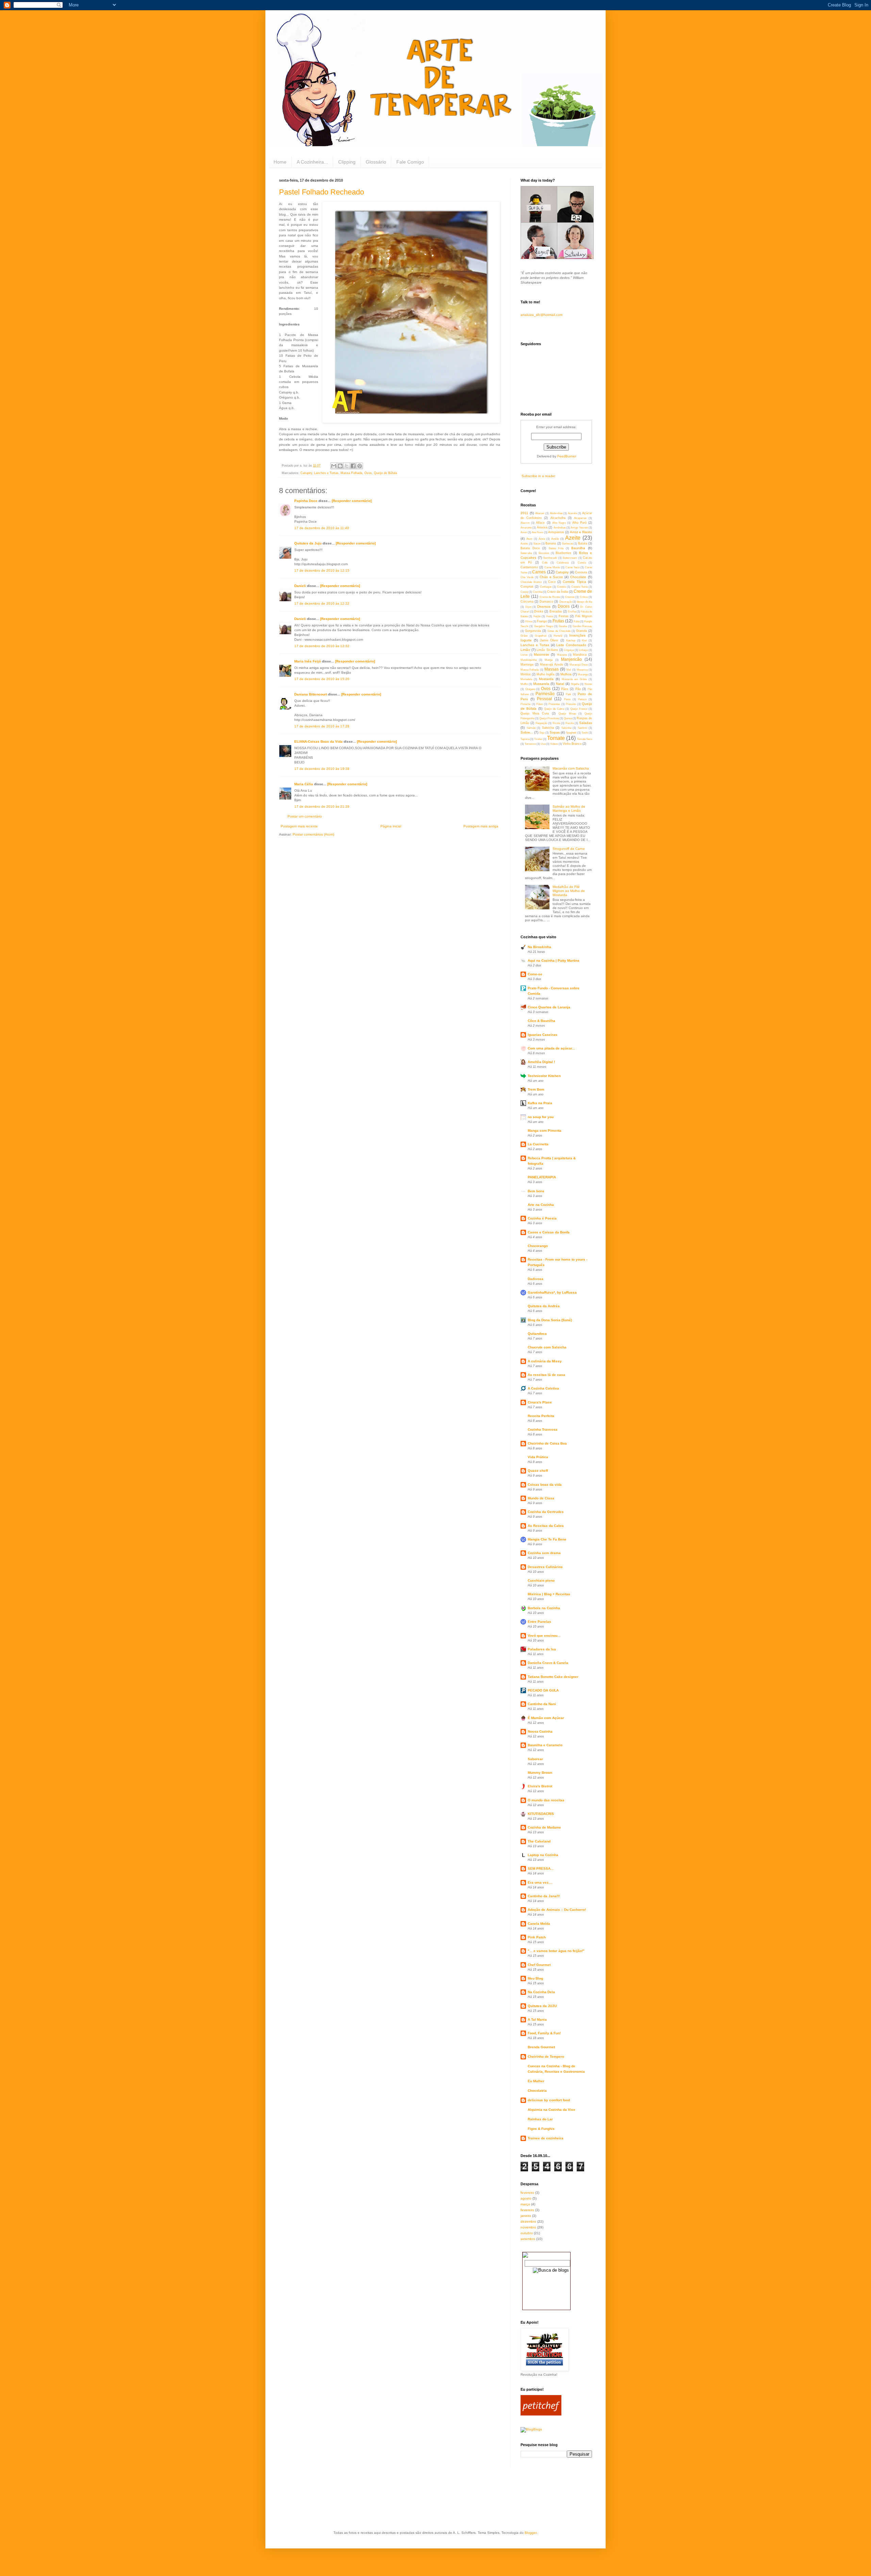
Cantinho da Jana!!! (544, 1896)
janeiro (526, 2216)
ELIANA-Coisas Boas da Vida (318, 742)
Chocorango (538, 1246)
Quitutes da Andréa (544, 1306)
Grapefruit (541, 636)
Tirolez (538, 739)
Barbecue (568, 544)
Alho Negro (559, 523)
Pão (578, 689)
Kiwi (584, 641)
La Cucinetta (538, 1144)
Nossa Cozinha (540, 1731)
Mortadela (526, 679)
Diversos (544, 607)
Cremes (570, 597)
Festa (550, 616)
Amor (524, 532)
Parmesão (545, 694)
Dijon (528, 607)
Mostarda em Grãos (574, 679)
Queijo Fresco (579, 709)
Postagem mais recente (299, 826)
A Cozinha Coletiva (543, 1388)
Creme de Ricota (550, 597)
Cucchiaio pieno (541, 1580)
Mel (569, 670)
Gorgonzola (533, 631)
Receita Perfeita (541, 1416)
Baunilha (578, 548)
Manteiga (527, 664)
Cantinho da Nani (542, 1704)
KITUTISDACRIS (541, 1814)
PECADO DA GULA (543, 1690)
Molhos (566, 674)
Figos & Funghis (541, 2129)
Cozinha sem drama (544, 1553)
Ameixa (542, 527)
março (525, 2204)
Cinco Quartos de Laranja (549, 1007)
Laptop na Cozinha (543, 1855)
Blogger (531, 2533)
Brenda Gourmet (541, 2047)
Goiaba (563, 626)
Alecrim (525, 523)
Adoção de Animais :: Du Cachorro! (557, 1910)
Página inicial (391, 826)
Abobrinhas (556, 513)
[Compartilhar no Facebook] (353, 466)
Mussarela (541, 684)
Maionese (541, 654)
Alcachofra (558, 518)
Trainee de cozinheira (546, 2138)
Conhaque (546, 587)
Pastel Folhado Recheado (322, 192)
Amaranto (526, 528)
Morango (583, 675)
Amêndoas (560, 528)
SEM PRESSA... (541, 1868)
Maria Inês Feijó (308, 661)
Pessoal (544, 699)
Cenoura (581, 572)
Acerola (572, 513)
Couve (524, 592)
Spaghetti (571, 733)
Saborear (535, 1759)
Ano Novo (537, 532)
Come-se (535, 974)
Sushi (585, 733)
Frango (542, 621)
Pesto (567, 699)
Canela (582, 563)
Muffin (524, 684)
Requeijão (541, 723)
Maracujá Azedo (552, 664)
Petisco (582, 699)
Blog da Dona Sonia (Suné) (550, 1320)
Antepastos (556, 532)
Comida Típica (574, 582)
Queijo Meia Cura (535, 713)
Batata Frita (556, 548)
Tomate (556, 738)
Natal (560, 684)
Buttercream (570, 558)
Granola (581, 631)
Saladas (586, 723)
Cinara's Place (540, 1402)
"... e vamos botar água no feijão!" (556, 1951)
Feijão (537, 616)
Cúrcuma (527, 602)
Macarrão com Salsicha (571, 768)
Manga (549, 660)
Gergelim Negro (544, 626)
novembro (528, 2227)
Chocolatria (537, 2091)
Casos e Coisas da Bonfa (549, 1232)
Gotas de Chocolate (559, 631)
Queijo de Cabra (554, 709)
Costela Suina (579, 587)
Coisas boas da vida (545, 1485)
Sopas (555, 732)
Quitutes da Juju (308, 543)
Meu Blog (535, 1978)
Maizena (562, 655)
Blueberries (563, 553)
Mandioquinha (529, 660)
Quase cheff (538, 1471)
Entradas (556, 611)
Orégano (530, 689)
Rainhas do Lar (540, 2119)
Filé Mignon (584, 616)
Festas (564, 616)
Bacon (537, 544)
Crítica (584, 597)
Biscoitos (544, 553)
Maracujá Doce (579, 665)
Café (545, 563)
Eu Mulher (536, 2081)
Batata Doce (530, 548)
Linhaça (583, 650)
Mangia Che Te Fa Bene (547, 1539)
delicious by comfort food (549, 2100)
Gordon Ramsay (582, 626)
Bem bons (536, 1191)
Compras (527, 587)
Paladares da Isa (542, 1649)
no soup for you (541, 1117)
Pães (565, 689)
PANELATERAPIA (542, 1177)
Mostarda (546, 679)
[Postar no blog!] (340, 466)
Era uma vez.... (540, 1882)
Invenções (577, 635)
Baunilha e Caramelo (545, 1745)
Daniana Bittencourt (311, 694)
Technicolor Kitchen (544, 1076)
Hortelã (558, 636)
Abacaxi (540, 513)
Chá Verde (527, 577)
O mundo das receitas (546, 1800)
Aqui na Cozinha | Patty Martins (554, 961)
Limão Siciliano (547, 650)
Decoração (566, 602)
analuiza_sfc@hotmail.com (541, 315)
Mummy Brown (540, 1773)
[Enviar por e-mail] (334, 466)
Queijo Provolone (549, 718)
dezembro (528, 2221)
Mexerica (582, 670)
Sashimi (582, 728)
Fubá (577, 621)
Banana (551, 543)
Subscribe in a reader (538, 476)
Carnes (539, 572)
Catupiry (306, 473)
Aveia (542, 539)
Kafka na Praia (540, 1103)
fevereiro (527, 2193)
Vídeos (554, 744)
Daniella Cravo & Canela (548, 1663)
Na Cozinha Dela (541, 1992)
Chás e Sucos (551, 577)
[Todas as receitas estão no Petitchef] (541, 2414)
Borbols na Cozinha (544, 1608)
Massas (552, 669)
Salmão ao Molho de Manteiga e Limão (569, 809)
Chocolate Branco (531, 582)
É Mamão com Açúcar (546, 1718)
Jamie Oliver (549, 640)
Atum (529, 539)
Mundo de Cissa (541, 1498)
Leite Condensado (571, 645)
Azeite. (524, 544)
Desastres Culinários (545, 1567)
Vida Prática (538, 1457)
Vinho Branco (572, 744)
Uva (543, 744)
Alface (540, 523)
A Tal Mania (537, 2019)
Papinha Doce (306, 501)
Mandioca (580, 655)
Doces (564, 606)
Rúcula (570, 723)
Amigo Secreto (579, 528)
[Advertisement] (403, 2504)
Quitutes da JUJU (542, 2006)
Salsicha (548, 728)
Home (280, 162)
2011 (524, 513)
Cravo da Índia (557, 592)
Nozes (588, 684)
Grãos (524, 636)
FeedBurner (567, 456)
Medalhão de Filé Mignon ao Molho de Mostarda (569, 891)
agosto (526, 2198)
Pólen (539, 704)
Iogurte (526, 640)
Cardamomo (529, 567)
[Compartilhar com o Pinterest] (360, 466)
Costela (561, 587)
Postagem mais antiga (481, 826)
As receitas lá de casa (546, 1375)
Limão (525, 650)
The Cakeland (539, 1841)
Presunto (571, 704)
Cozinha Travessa (543, 1429)
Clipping (347, 162)
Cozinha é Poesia (542, 1218)
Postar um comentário (305, 816)
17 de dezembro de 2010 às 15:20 (322, 679)
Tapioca (525, 739)
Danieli (300, 586)
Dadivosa (536, 1279)
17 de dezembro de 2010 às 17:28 (322, 726)
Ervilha (572, 612)
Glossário (376, 162)
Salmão (531, 728)
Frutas (558, 621)
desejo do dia (584, 602)
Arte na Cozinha (541, 1205)
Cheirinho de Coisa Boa (547, 1443)
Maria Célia (304, 784)
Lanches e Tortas (326, 473)
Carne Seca (572, 567)
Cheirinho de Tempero (546, 2057)
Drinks (539, 611)
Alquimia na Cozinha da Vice (552, 2110)
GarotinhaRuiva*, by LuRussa (552, 1292)
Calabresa (563, 563)
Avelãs (555, 539)
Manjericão (571, 659)
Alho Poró (579, 523)
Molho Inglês (546, 674)
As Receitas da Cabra (546, 1526)
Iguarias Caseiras (543, 1035)
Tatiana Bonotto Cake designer (553, 1677)
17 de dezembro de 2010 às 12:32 (322, 603)
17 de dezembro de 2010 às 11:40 (322, 528)
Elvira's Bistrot (540, 1786)
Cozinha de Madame (544, 1827)
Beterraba (526, 553)
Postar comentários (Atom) (313, 834)
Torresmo (530, 744)
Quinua (568, 718)
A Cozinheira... (312, 162)
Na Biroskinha (539, 947)
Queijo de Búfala (385, 473)
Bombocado (550, 558)
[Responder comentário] (352, 501)
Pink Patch (537, 1937)
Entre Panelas (539, 1622)
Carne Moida (552, 567)
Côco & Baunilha (541, 1021)
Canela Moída (539, 1924)
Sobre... (527, 732)
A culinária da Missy (545, 1361)
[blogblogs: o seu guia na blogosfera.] (531, 2429)
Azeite (573, 538)
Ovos (368, 473)
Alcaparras (580, 518)
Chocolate (578, 577)
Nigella (575, 684)
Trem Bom (536, 1089)
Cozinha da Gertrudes (546, 1512)
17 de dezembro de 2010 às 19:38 (322, 769)
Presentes (554, 704)
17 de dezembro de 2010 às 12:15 (322, 570)
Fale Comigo (410, 162)
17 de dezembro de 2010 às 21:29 (322, 806)
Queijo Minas (567, 714)
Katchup (571, 641)
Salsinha (566, 728)
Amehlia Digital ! (541, 1062)
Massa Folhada (351, 473)
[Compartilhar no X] (347, 466)
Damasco (546, 602)
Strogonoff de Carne (569, 849)
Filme (529, 621)
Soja (542, 733)
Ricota (556, 723)
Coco (552, 582)
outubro (527, 2233)
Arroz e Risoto (581, 532)
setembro (528, 2239)
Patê (568, 694)
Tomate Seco (585, 739)
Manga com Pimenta (545, 1131)
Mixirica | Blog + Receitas (549, 1594)
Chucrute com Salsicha (547, 1347)
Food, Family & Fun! (544, 2033)
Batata (583, 543)
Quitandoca (537, 1334)
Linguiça (569, 650)
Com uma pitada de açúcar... (551, 1048)
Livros (524, 655)
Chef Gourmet (539, 1965)
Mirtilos (526, 674)
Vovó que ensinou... (544, 1636)
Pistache (525, 704)
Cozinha (538, 592)
